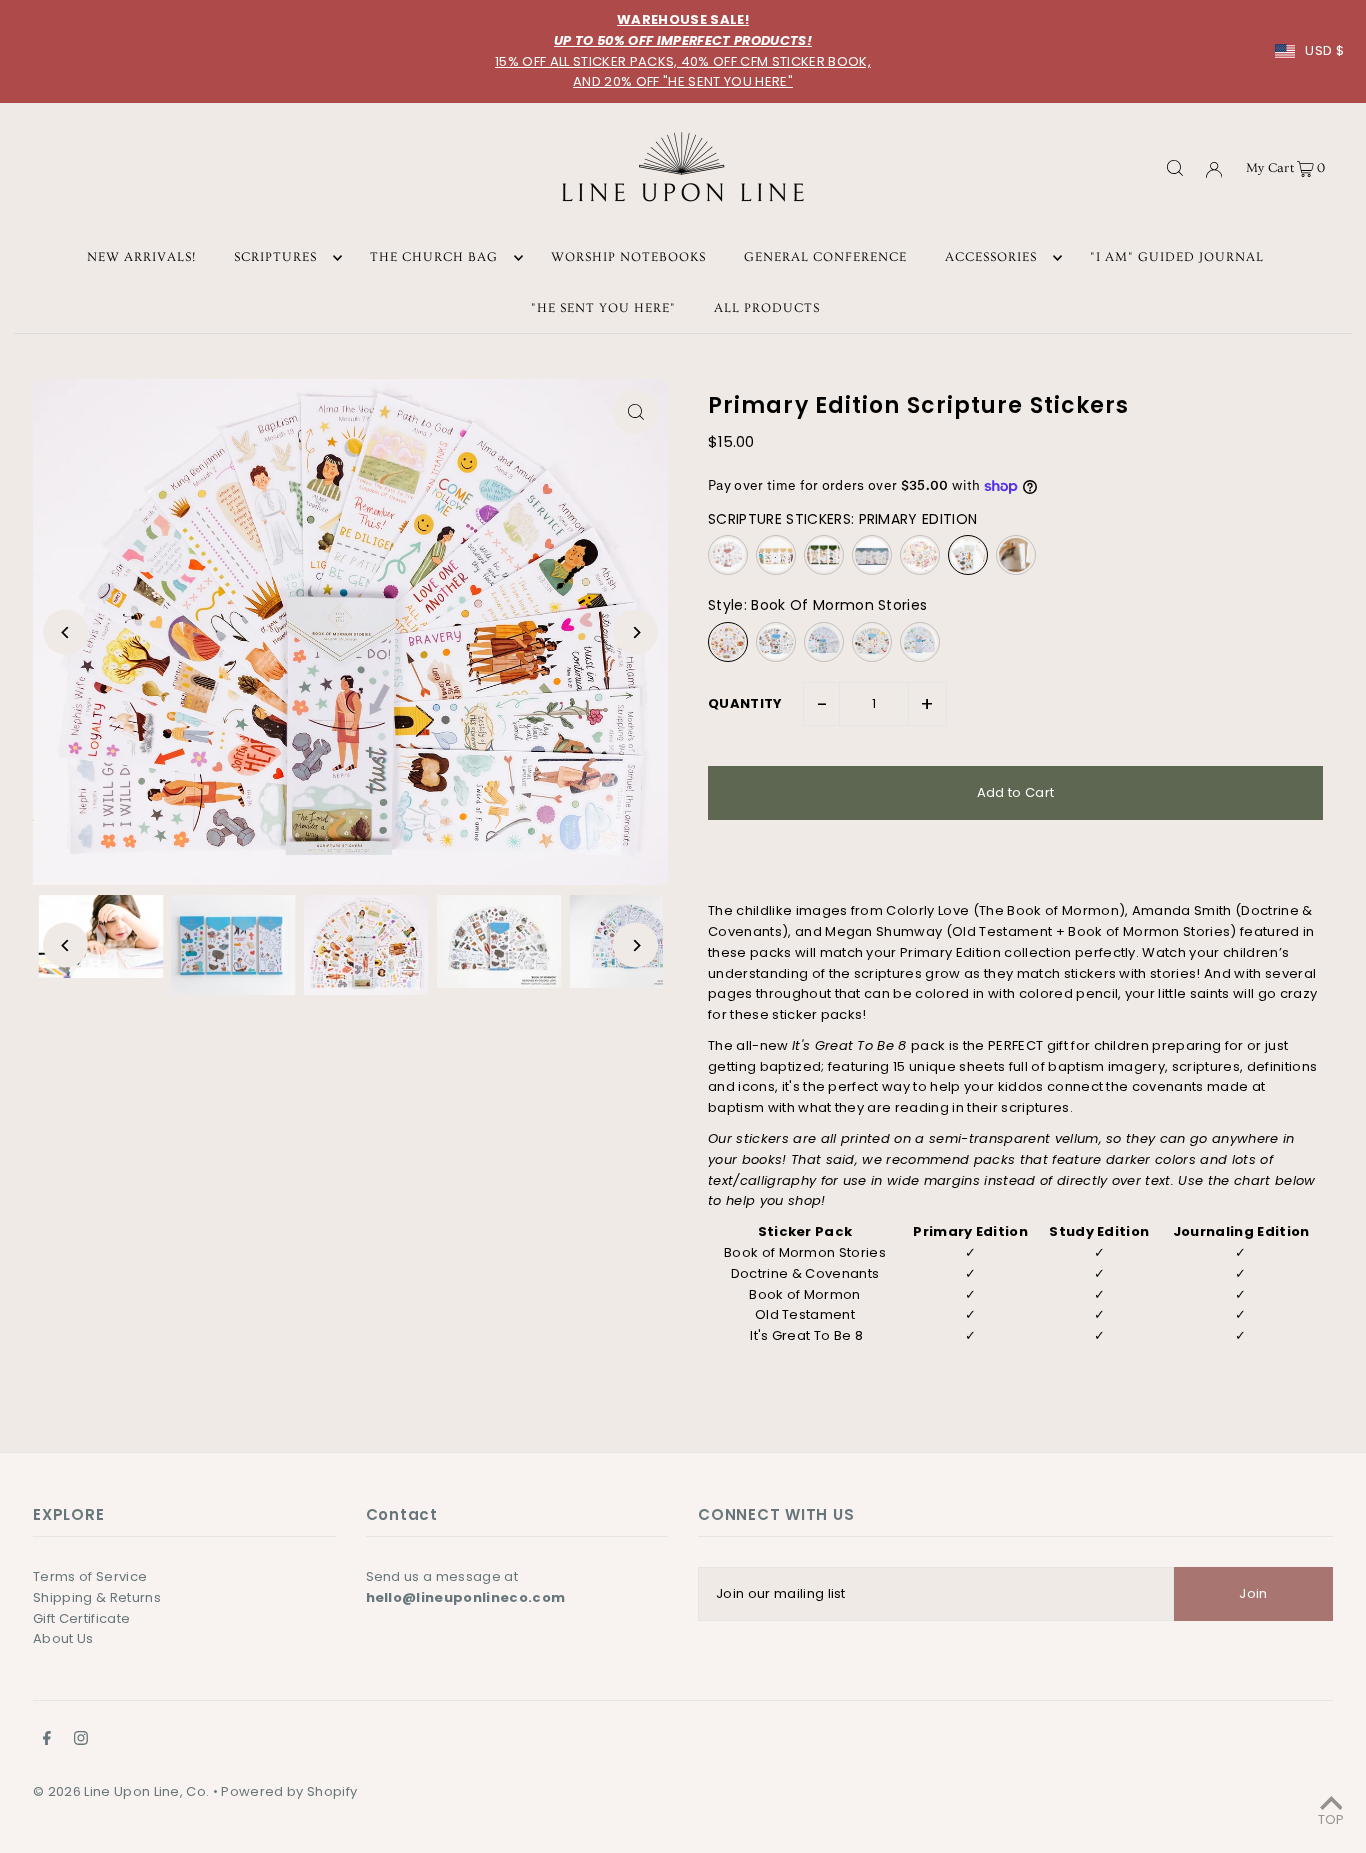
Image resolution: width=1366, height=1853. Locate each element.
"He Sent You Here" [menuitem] (603, 308)
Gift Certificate (81, 1618)
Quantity (745, 703)
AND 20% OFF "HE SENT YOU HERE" (683, 81)
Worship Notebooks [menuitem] (628, 258)
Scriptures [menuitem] (275, 258)
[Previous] (65, 632)
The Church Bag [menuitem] (434, 258)
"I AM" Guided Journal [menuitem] (1176, 258)
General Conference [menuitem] (825, 258)
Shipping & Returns (97, 1597)
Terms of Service (90, 1576)
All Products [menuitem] (767, 308)
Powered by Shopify (289, 1791)
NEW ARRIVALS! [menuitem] (141, 258)
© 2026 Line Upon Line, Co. (121, 1791)
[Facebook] (47, 1741)
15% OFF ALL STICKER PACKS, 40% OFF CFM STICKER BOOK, (683, 61)
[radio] (728, 555)
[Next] (635, 632)
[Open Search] (1175, 167)
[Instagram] (81, 1741)
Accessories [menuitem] (991, 258)
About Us (63, 1638)
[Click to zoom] (635, 411)
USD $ (1324, 50)
